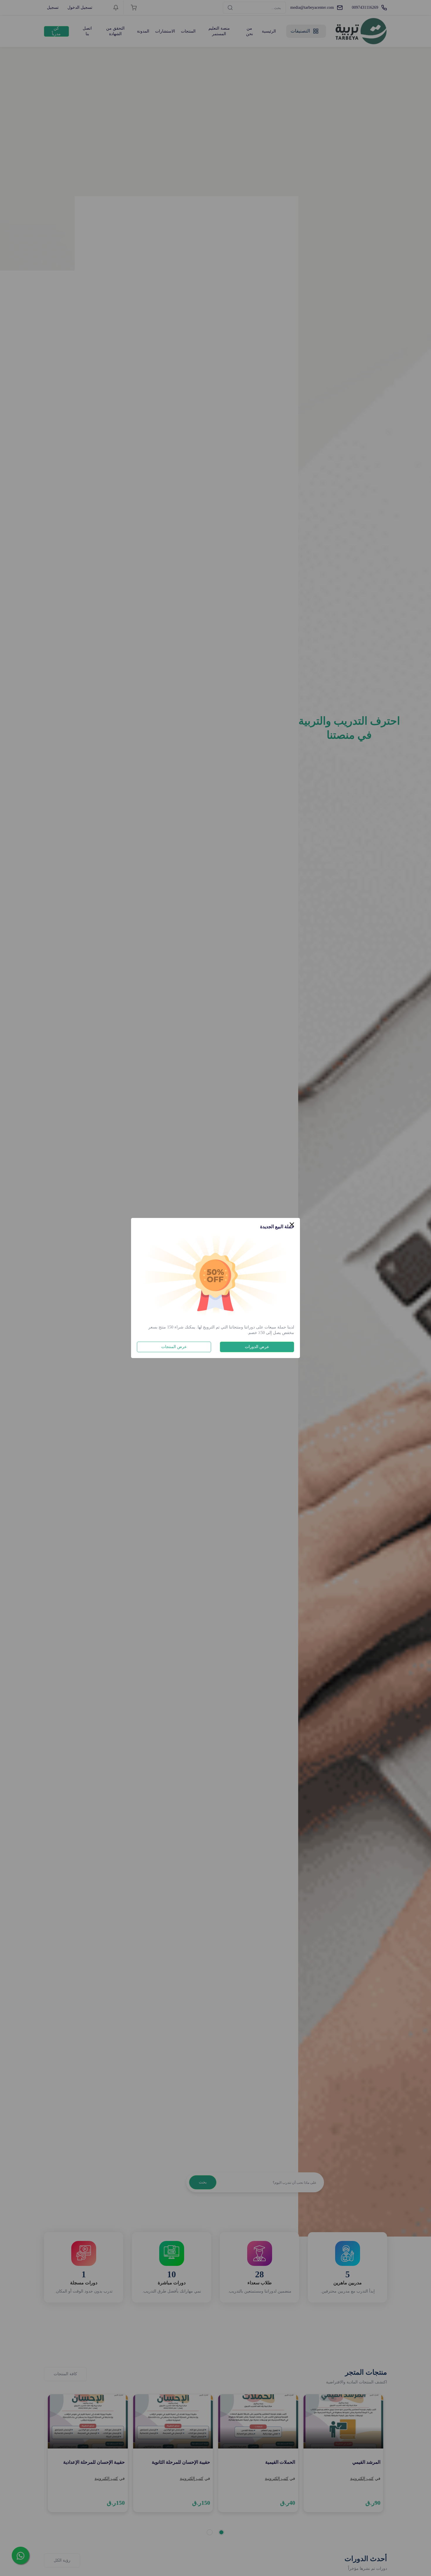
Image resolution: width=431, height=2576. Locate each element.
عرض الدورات (257, 1347)
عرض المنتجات (174, 1347)
